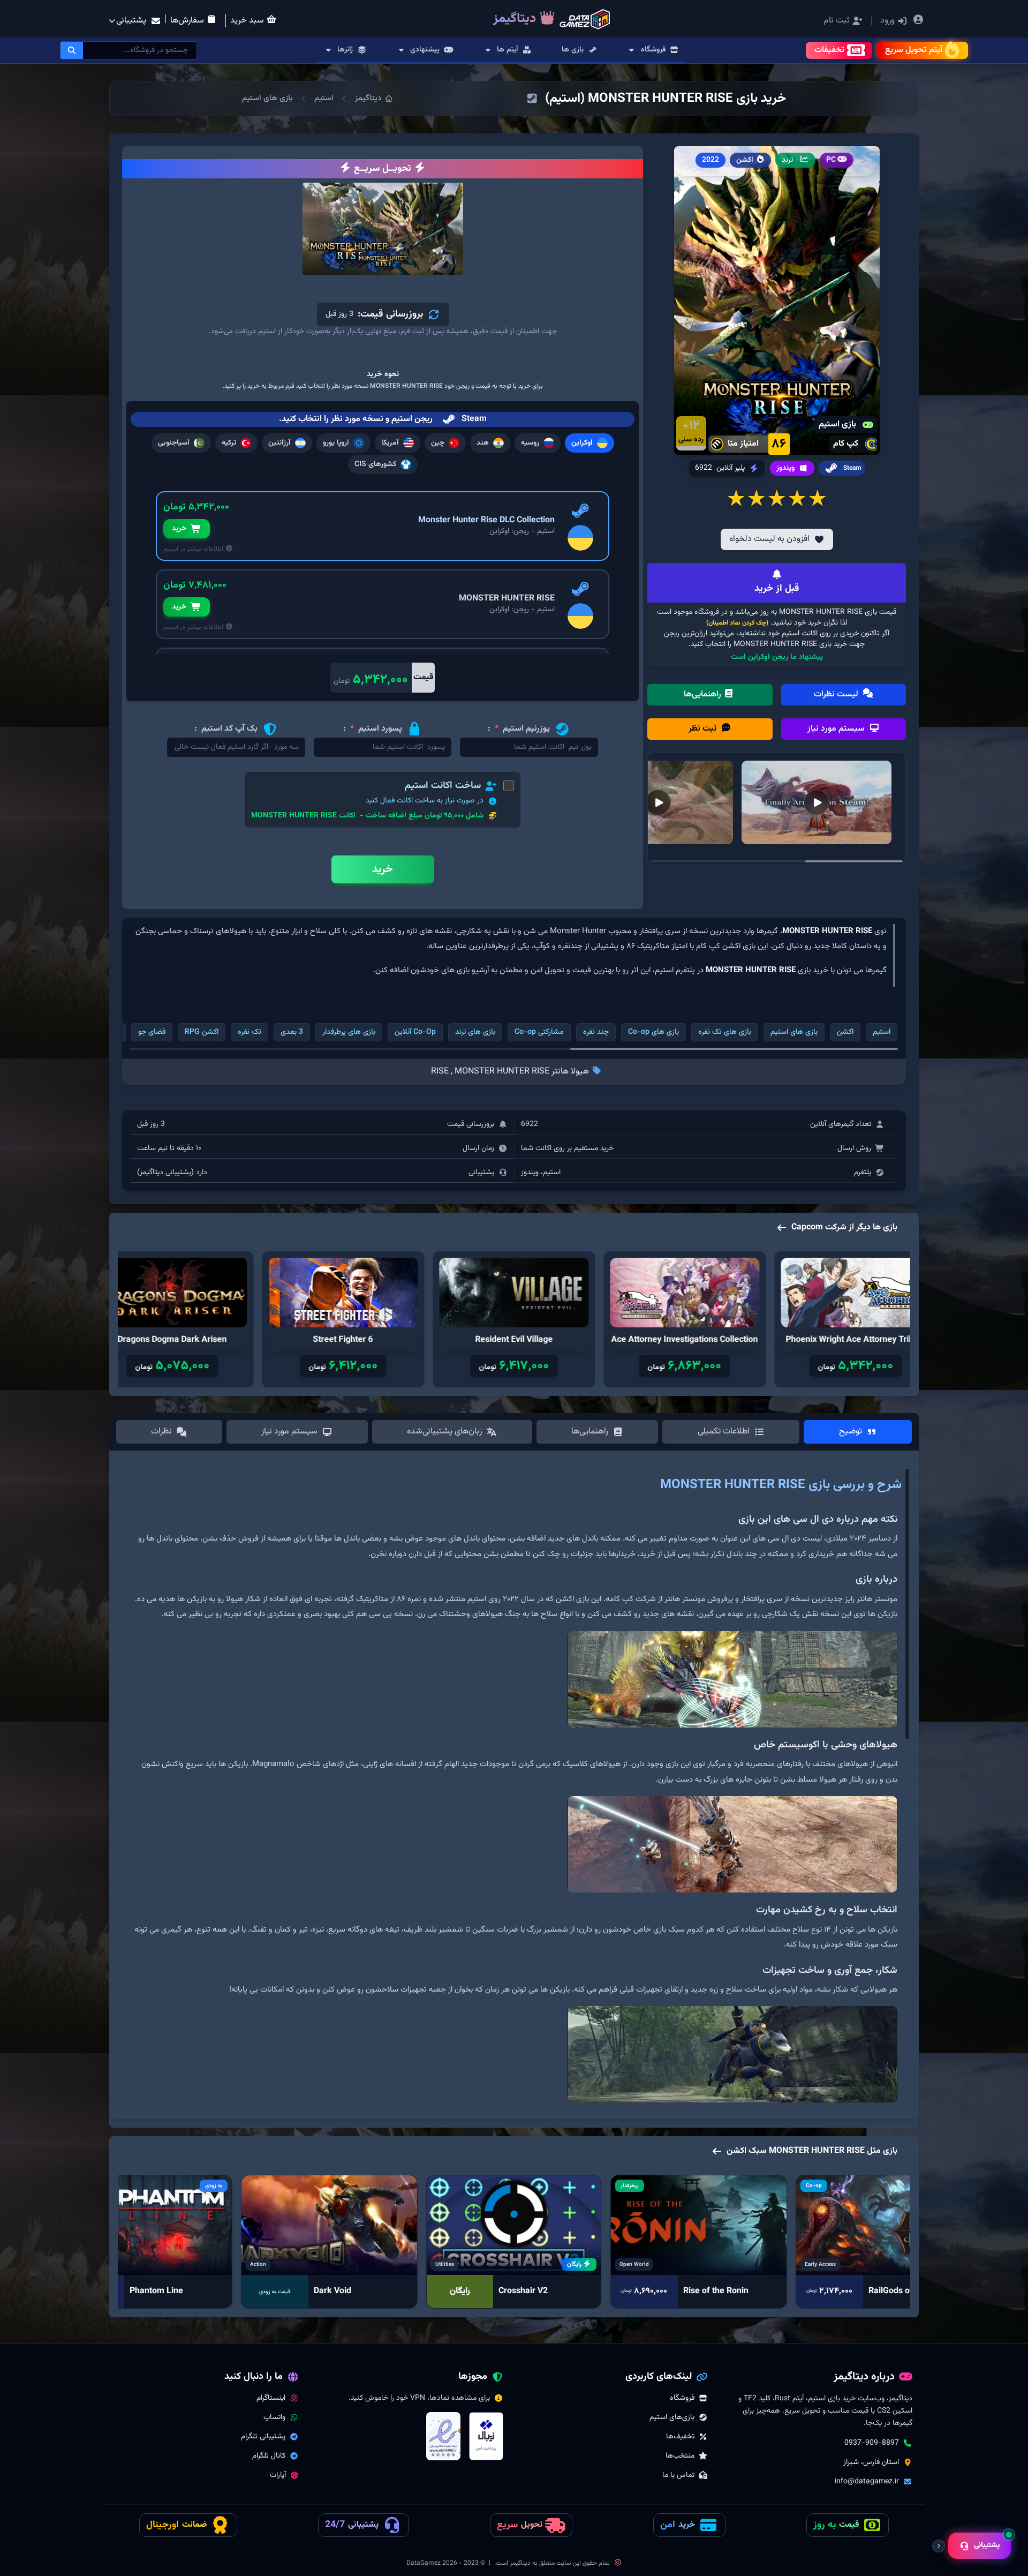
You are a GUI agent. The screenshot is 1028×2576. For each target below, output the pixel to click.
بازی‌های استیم (672, 2417)
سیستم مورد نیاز (837, 729)
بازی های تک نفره (725, 1032)
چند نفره (596, 1032)
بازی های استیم (267, 98)
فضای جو (152, 1032)
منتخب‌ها (680, 2456)
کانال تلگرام (269, 2456)
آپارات (278, 2475)
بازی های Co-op (653, 1032)
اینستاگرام (271, 2398)
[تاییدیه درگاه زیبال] (486, 2436)
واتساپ (274, 2417)
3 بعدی (292, 1032)
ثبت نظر (704, 729)
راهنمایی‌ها (704, 694)
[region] (514, 1789)
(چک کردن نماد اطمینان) (737, 623)
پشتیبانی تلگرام (263, 2437)
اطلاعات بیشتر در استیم (194, 549)
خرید (179, 529)
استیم (324, 98)
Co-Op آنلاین (415, 1032)
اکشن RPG (202, 1032)
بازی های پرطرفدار (349, 1032)
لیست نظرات (837, 694)
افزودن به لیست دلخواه (769, 539)
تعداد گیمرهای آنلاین (841, 1124)
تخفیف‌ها (680, 2437)
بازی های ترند (475, 1032)
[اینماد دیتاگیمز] (443, 2436)
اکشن (845, 1032)
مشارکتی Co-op (539, 1032)
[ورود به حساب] (918, 21)
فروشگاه (682, 2398)
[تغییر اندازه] (939, 2546)
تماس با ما (678, 2475)
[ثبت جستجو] (72, 50)
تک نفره (250, 1032)
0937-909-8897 (872, 2443)
